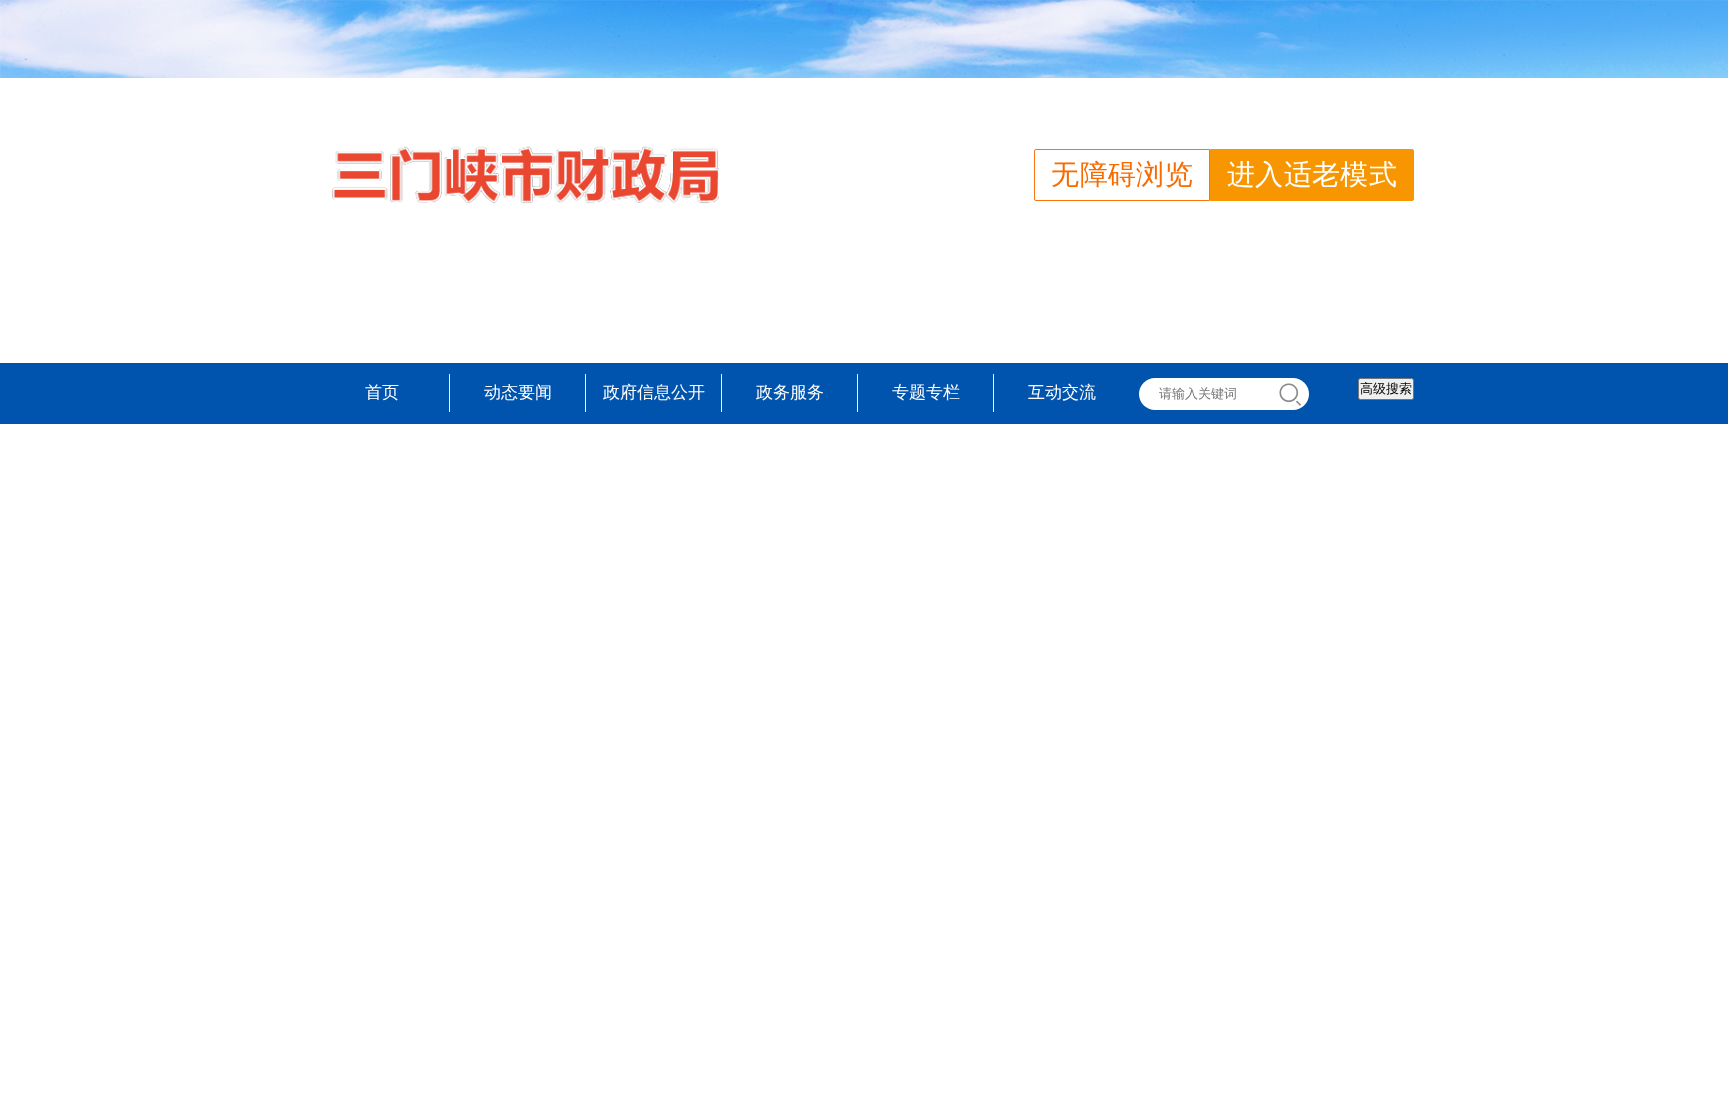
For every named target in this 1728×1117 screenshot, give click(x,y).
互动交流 (1062, 392)
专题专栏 (926, 392)
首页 (382, 392)
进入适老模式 (1312, 174)
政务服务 (790, 392)
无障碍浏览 (1122, 174)
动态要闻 (518, 392)
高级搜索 (1386, 388)
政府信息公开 (654, 392)
